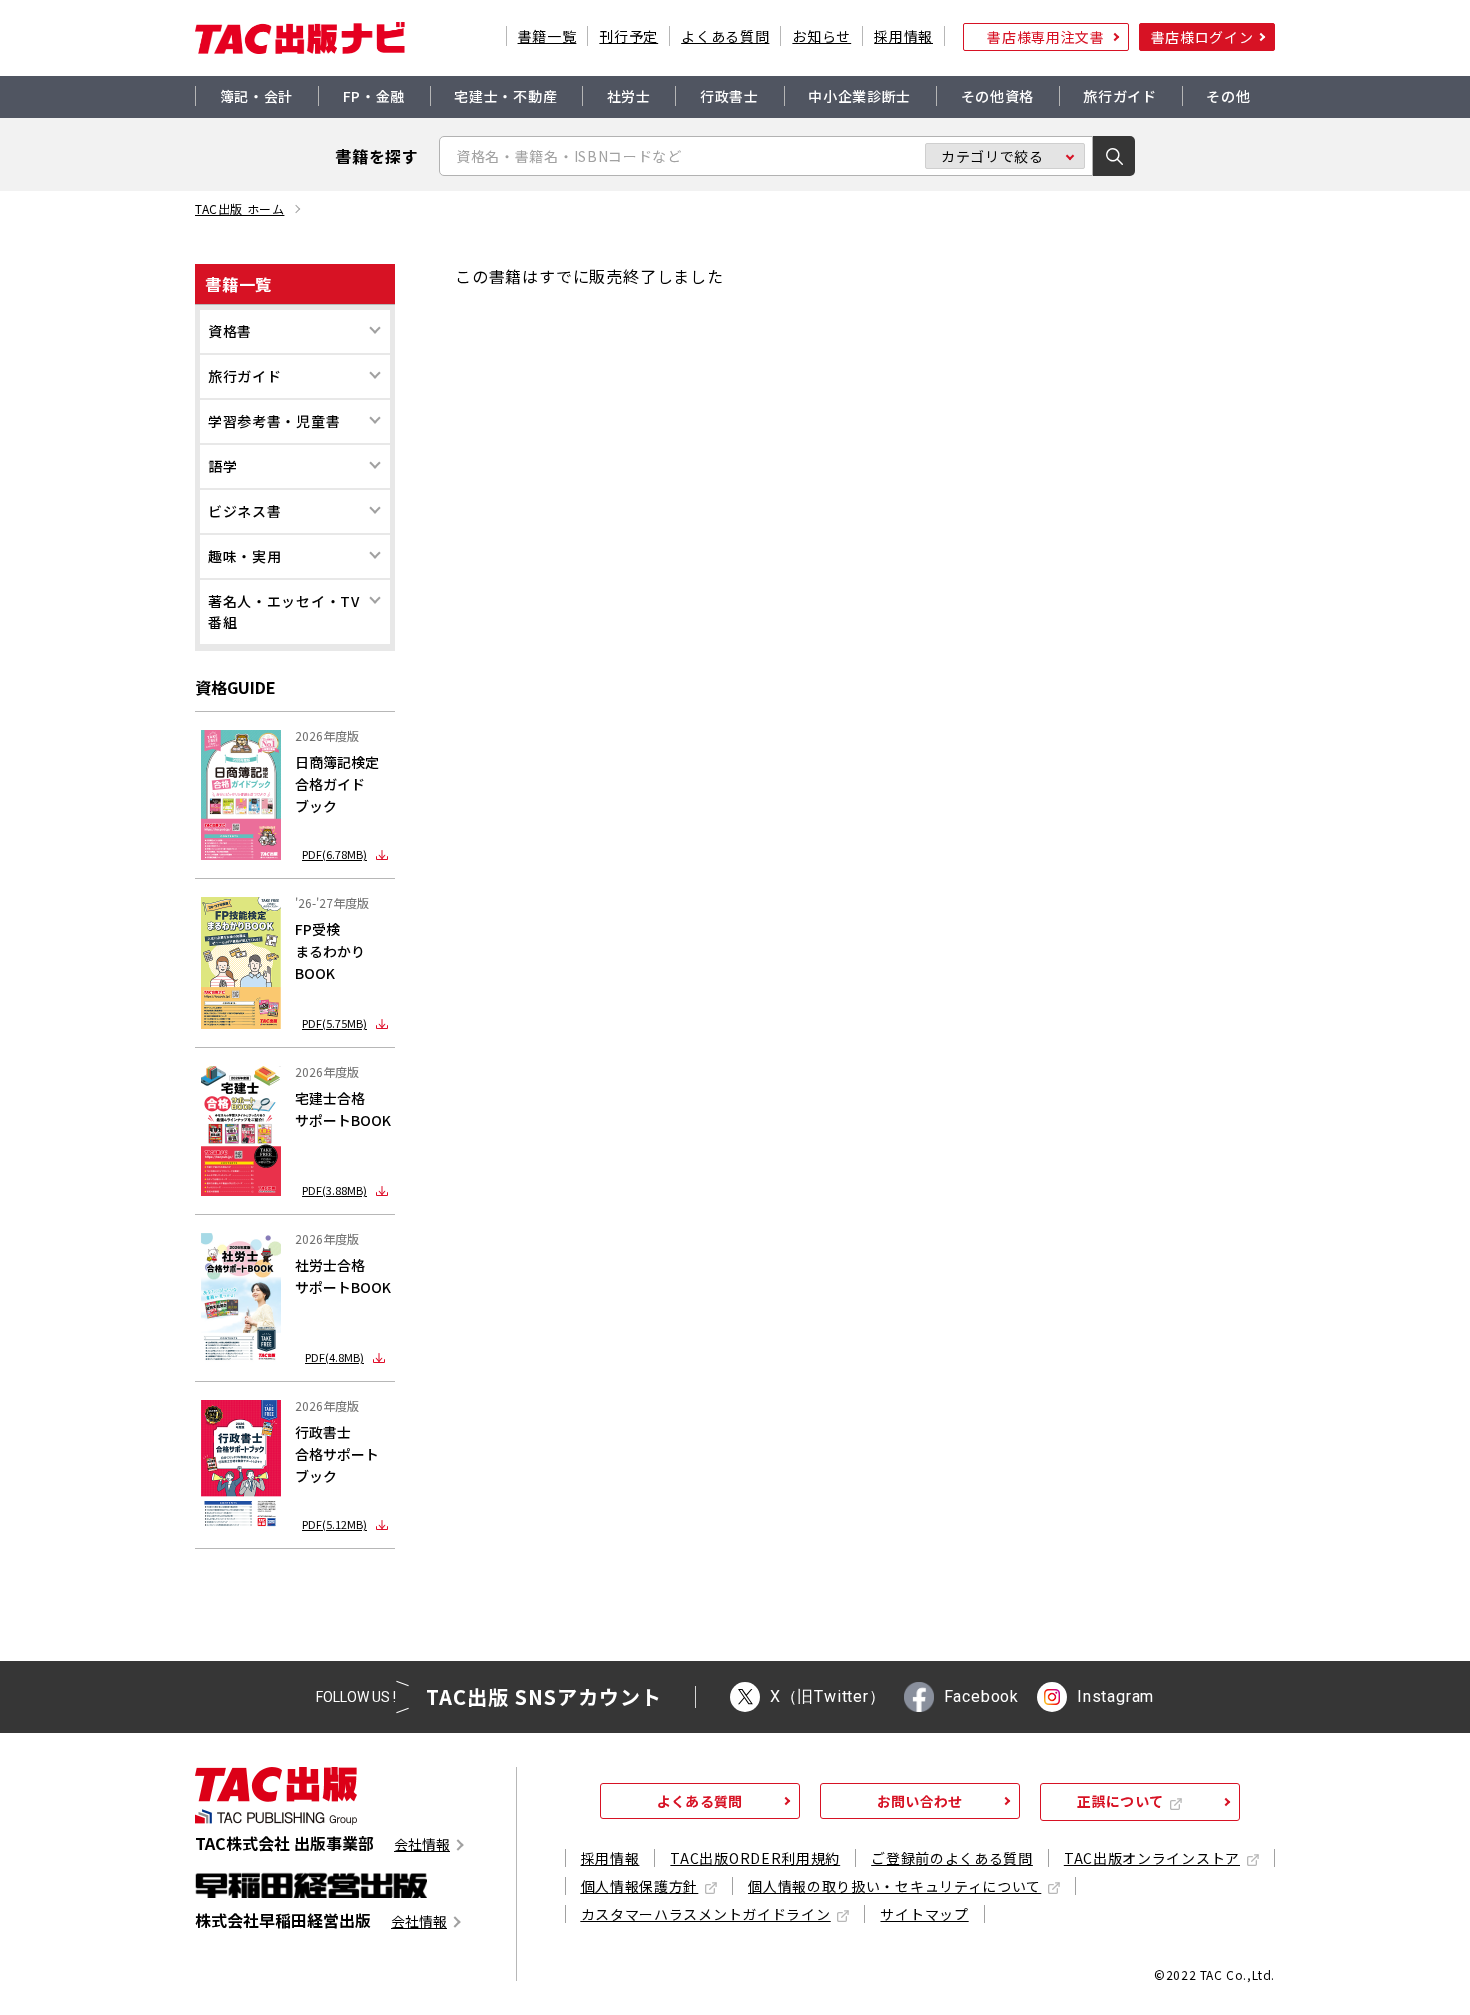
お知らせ (821, 36)
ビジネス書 (245, 511)
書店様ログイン (1202, 37)
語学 (222, 466)
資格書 (230, 331)
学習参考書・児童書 (274, 421)
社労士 (629, 96)
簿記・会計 (257, 96)
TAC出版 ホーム (239, 209)
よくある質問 (725, 36)
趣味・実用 (245, 556)
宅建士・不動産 (505, 96)
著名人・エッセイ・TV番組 (284, 611)
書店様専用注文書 (1046, 37)
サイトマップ (924, 1914)
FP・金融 (374, 96)
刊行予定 (628, 36)
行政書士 (729, 96)
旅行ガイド (1120, 96)
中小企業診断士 (859, 96)
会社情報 (422, 1844)
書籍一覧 (547, 36)
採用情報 (903, 36)
